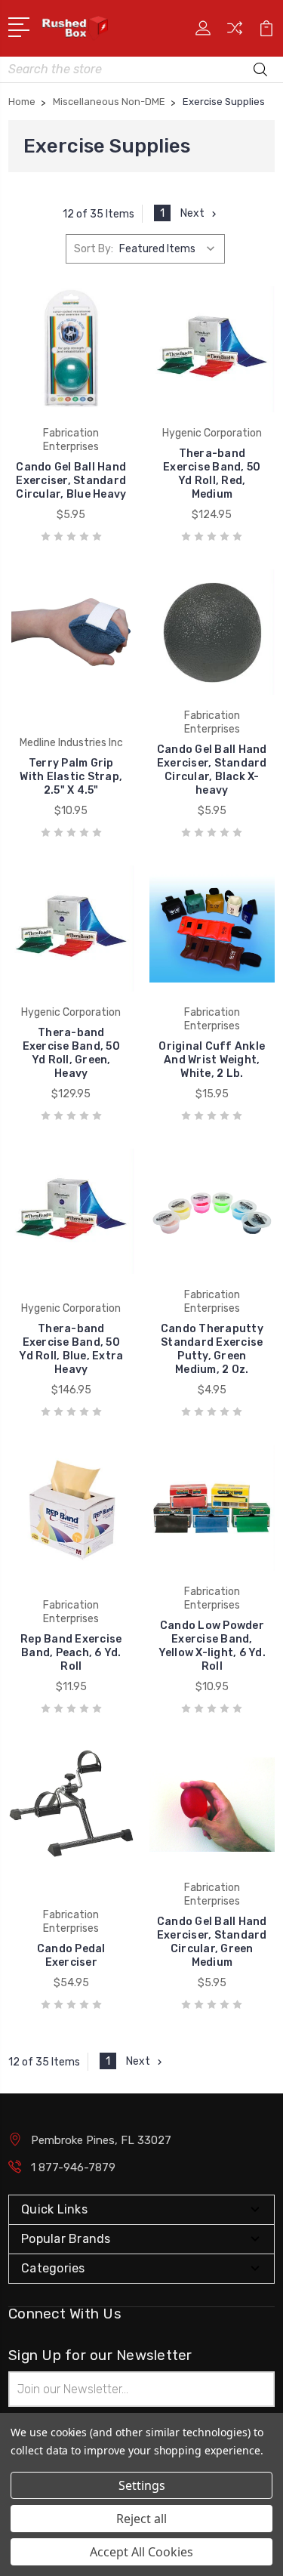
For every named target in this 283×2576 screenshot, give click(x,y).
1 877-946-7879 (73, 2167)
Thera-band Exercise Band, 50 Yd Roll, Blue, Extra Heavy (71, 1349)
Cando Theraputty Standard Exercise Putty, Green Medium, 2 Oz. (212, 1349)
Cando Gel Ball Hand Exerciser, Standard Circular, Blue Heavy (71, 481)
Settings (142, 2485)
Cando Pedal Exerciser (71, 1956)
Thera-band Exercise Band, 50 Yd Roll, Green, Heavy (71, 1053)
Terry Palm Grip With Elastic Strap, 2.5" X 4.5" (71, 777)
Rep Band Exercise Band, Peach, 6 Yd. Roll (71, 1653)
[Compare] (235, 33)
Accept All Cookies (141, 2552)
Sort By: (94, 249)
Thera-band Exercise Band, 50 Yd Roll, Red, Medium (212, 474)
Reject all (141, 2519)
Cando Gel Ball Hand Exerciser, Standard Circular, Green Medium (212, 1942)
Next (192, 213)
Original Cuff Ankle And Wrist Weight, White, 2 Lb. (212, 1060)
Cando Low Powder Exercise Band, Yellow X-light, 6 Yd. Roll (212, 1646)
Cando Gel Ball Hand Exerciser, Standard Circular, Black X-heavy (212, 770)
